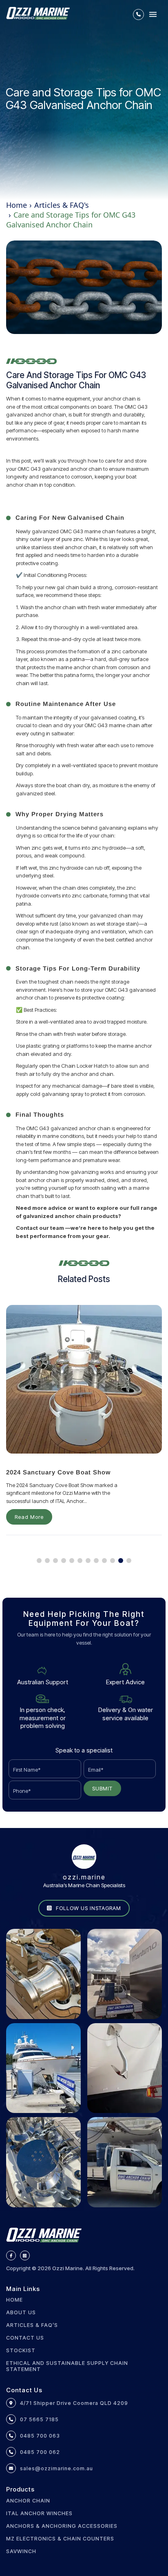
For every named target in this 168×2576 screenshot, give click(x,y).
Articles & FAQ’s (32, 2325)
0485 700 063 (40, 2436)
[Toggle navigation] (153, 14)
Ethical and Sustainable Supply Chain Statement (67, 2366)
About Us (21, 2312)
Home (17, 205)
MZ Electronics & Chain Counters (60, 2539)
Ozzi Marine (67, 2268)
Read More (29, 1517)
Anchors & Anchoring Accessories (62, 2526)
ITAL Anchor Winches (39, 2513)
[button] (39, 1561)
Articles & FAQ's (62, 205)
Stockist (21, 2350)
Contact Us (25, 2338)
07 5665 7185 (39, 2419)
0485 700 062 (40, 2452)
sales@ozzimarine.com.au (56, 2468)
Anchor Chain (28, 2501)
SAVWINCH (21, 2551)
